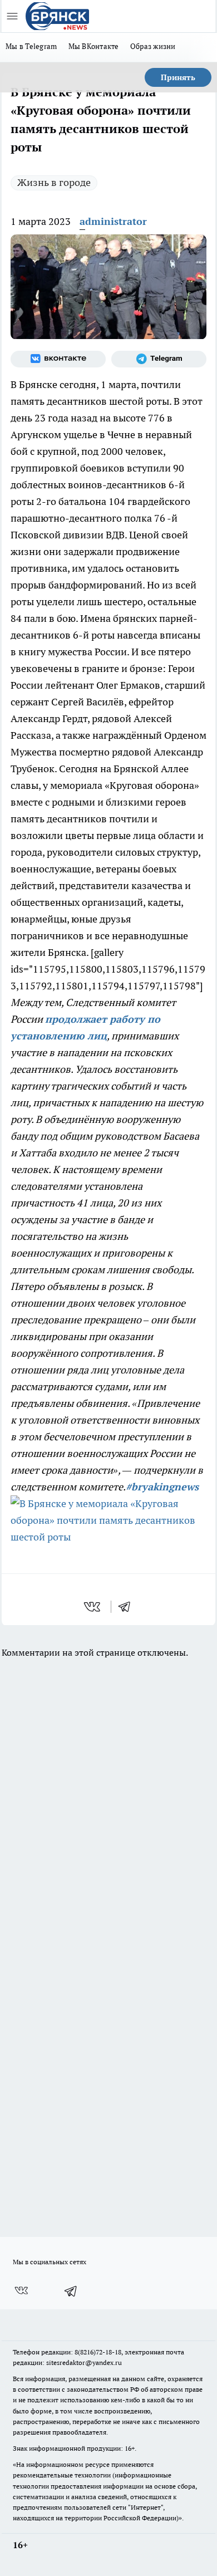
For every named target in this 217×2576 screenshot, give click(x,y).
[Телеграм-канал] (159, 359)
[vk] (93, 1607)
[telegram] (128, 1607)
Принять (178, 77)
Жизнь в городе (54, 182)
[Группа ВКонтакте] (58, 359)
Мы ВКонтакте (94, 46)
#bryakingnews (162, 1487)
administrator (113, 221)
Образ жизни (153, 46)
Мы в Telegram (31, 46)
